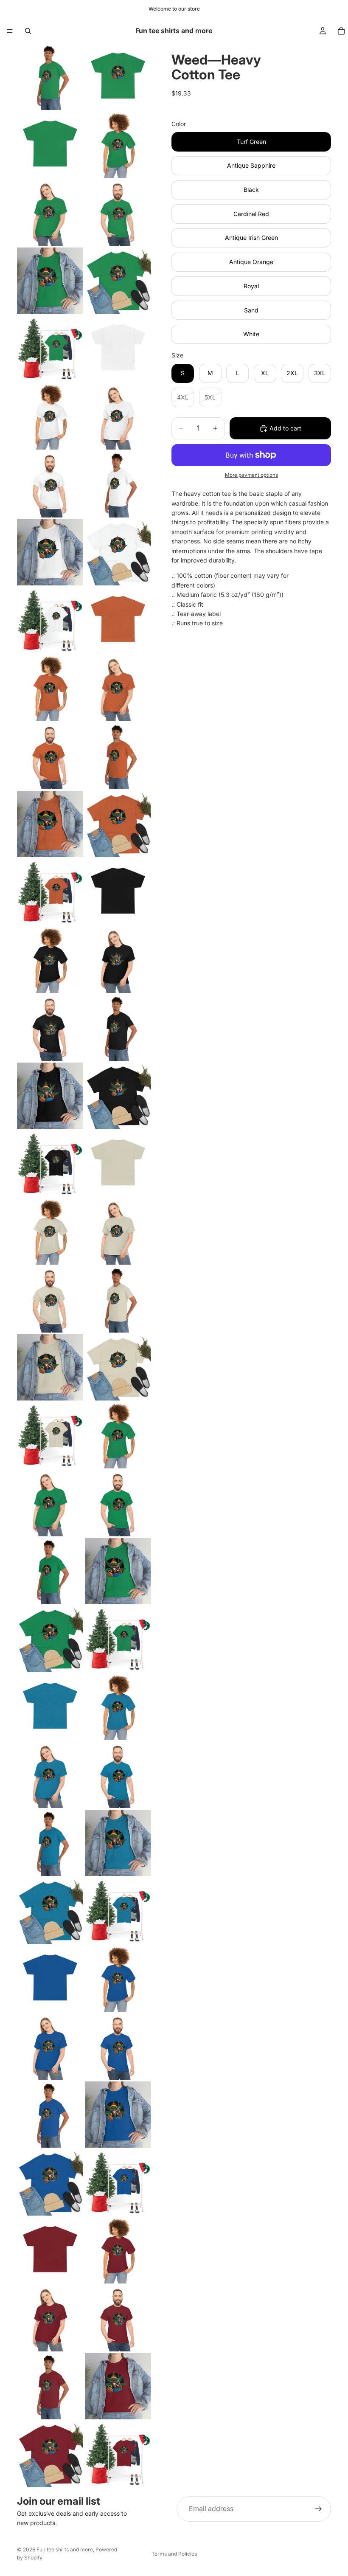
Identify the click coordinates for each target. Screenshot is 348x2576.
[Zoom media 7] (50, 281)
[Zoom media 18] (118, 620)
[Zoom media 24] (118, 824)
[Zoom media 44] (118, 1503)
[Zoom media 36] (118, 1232)
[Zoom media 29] (50, 1028)
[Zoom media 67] (50, 2318)
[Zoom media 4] (118, 145)
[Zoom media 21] (50, 756)
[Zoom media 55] (50, 1911)
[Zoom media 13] (50, 484)
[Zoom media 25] (50, 892)
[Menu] (10, 31)
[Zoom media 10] (118, 349)
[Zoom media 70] (118, 2386)
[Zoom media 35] (50, 1232)
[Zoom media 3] (50, 145)
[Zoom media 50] (118, 1707)
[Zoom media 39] (50, 1367)
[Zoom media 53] (50, 1843)
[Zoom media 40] (118, 1367)
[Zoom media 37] (50, 1299)
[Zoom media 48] (118, 1639)
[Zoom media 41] (50, 1435)
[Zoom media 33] (50, 1164)
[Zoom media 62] (118, 2115)
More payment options (251, 475)
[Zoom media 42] (118, 1435)
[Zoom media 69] (50, 2386)
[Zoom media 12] (118, 416)
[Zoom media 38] (118, 1299)
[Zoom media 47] (50, 1639)
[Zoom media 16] (118, 552)
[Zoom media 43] (50, 1503)
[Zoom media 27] (50, 960)
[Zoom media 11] (50, 416)
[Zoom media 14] (118, 484)
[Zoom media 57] (50, 1979)
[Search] (28, 31)
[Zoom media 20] (118, 688)
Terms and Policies (174, 2554)
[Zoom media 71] (50, 2454)
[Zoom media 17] (50, 620)
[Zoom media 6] (118, 213)
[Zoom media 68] (118, 2318)
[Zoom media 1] (50, 77)
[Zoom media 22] (118, 756)
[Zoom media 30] (118, 1028)
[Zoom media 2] (118, 77)
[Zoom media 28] (118, 960)
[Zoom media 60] (118, 2047)
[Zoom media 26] (118, 892)
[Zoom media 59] (50, 2047)
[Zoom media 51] (50, 1775)
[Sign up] (318, 2509)
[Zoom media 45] (50, 1571)
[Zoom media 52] (118, 1775)
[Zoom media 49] (50, 1707)
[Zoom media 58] (118, 1979)
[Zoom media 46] (118, 1571)
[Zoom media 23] (50, 824)
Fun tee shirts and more (65, 2549)
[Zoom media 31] (50, 1096)
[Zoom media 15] (50, 552)
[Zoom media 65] (50, 2250)
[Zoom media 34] (118, 1164)
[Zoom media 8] (118, 281)
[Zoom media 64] (118, 2182)
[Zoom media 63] (50, 2182)
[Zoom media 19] (50, 688)
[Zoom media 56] (118, 1911)
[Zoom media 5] (50, 213)
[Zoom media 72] (118, 2454)
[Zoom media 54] (118, 1843)
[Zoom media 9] (50, 349)
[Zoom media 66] (118, 2250)
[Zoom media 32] (118, 1096)
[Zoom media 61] (50, 2115)
